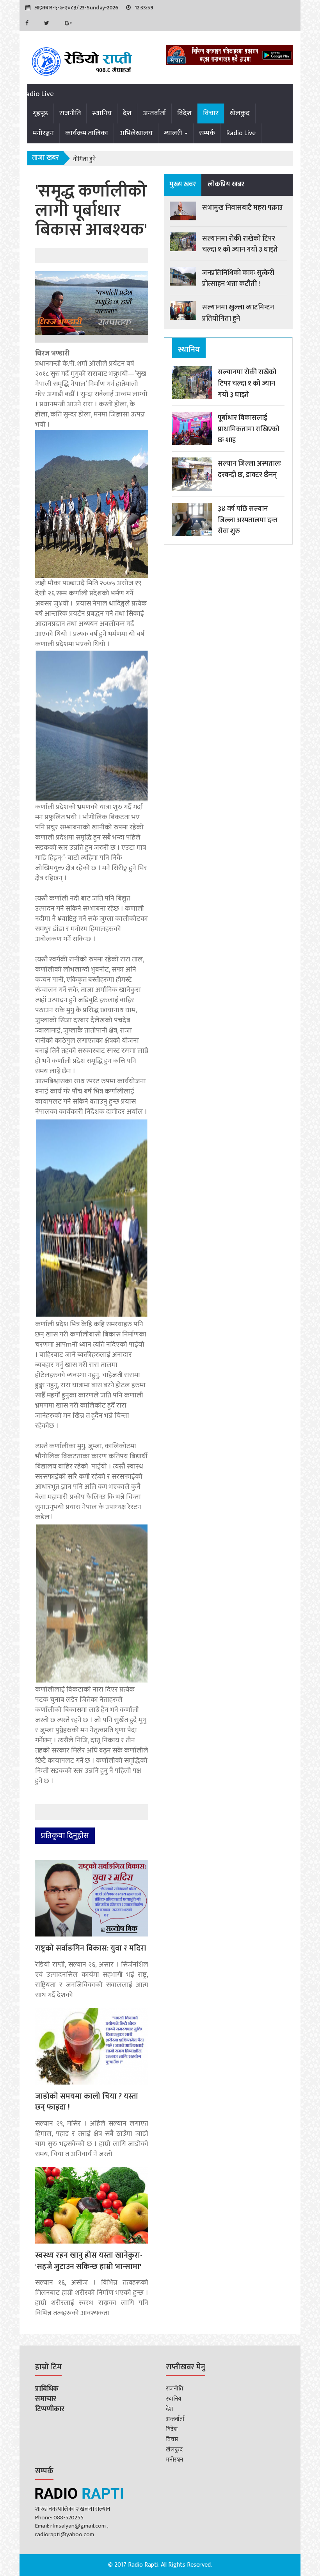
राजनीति (70, 113)
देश (127, 113)
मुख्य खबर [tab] (183, 184)
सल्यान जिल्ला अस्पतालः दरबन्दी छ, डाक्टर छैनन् (249, 469)
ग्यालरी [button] (174, 133)
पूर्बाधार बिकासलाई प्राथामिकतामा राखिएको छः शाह (249, 429)
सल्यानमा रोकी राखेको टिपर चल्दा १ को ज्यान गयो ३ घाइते (240, 244)
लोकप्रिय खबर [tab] (226, 184)
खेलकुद (240, 113)
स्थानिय (102, 113)
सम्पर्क (207, 133)
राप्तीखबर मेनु (186, 2368)
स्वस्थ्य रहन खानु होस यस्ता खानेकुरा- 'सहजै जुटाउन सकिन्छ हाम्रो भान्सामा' (89, 2261)
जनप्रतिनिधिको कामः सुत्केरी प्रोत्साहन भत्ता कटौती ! (238, 279)
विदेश (184, 113)
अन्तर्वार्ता (154, 113)
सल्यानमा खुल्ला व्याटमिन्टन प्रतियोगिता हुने (238, 313)
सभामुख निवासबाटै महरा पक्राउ (242, 208)
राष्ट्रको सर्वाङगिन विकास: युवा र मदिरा (91, 1948)
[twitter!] (49, 23)
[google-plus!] (70, 23)
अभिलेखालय (136, 133)
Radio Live (38, 94)
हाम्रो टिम (48, 2368)
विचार (211, 113)
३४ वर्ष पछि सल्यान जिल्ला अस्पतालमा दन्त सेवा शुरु (248, 520)
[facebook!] (29, 23)
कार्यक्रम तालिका (87, 133)
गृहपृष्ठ (40, 113)
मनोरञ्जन (43, 133)
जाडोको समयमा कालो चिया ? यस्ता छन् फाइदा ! (87, 2102)
